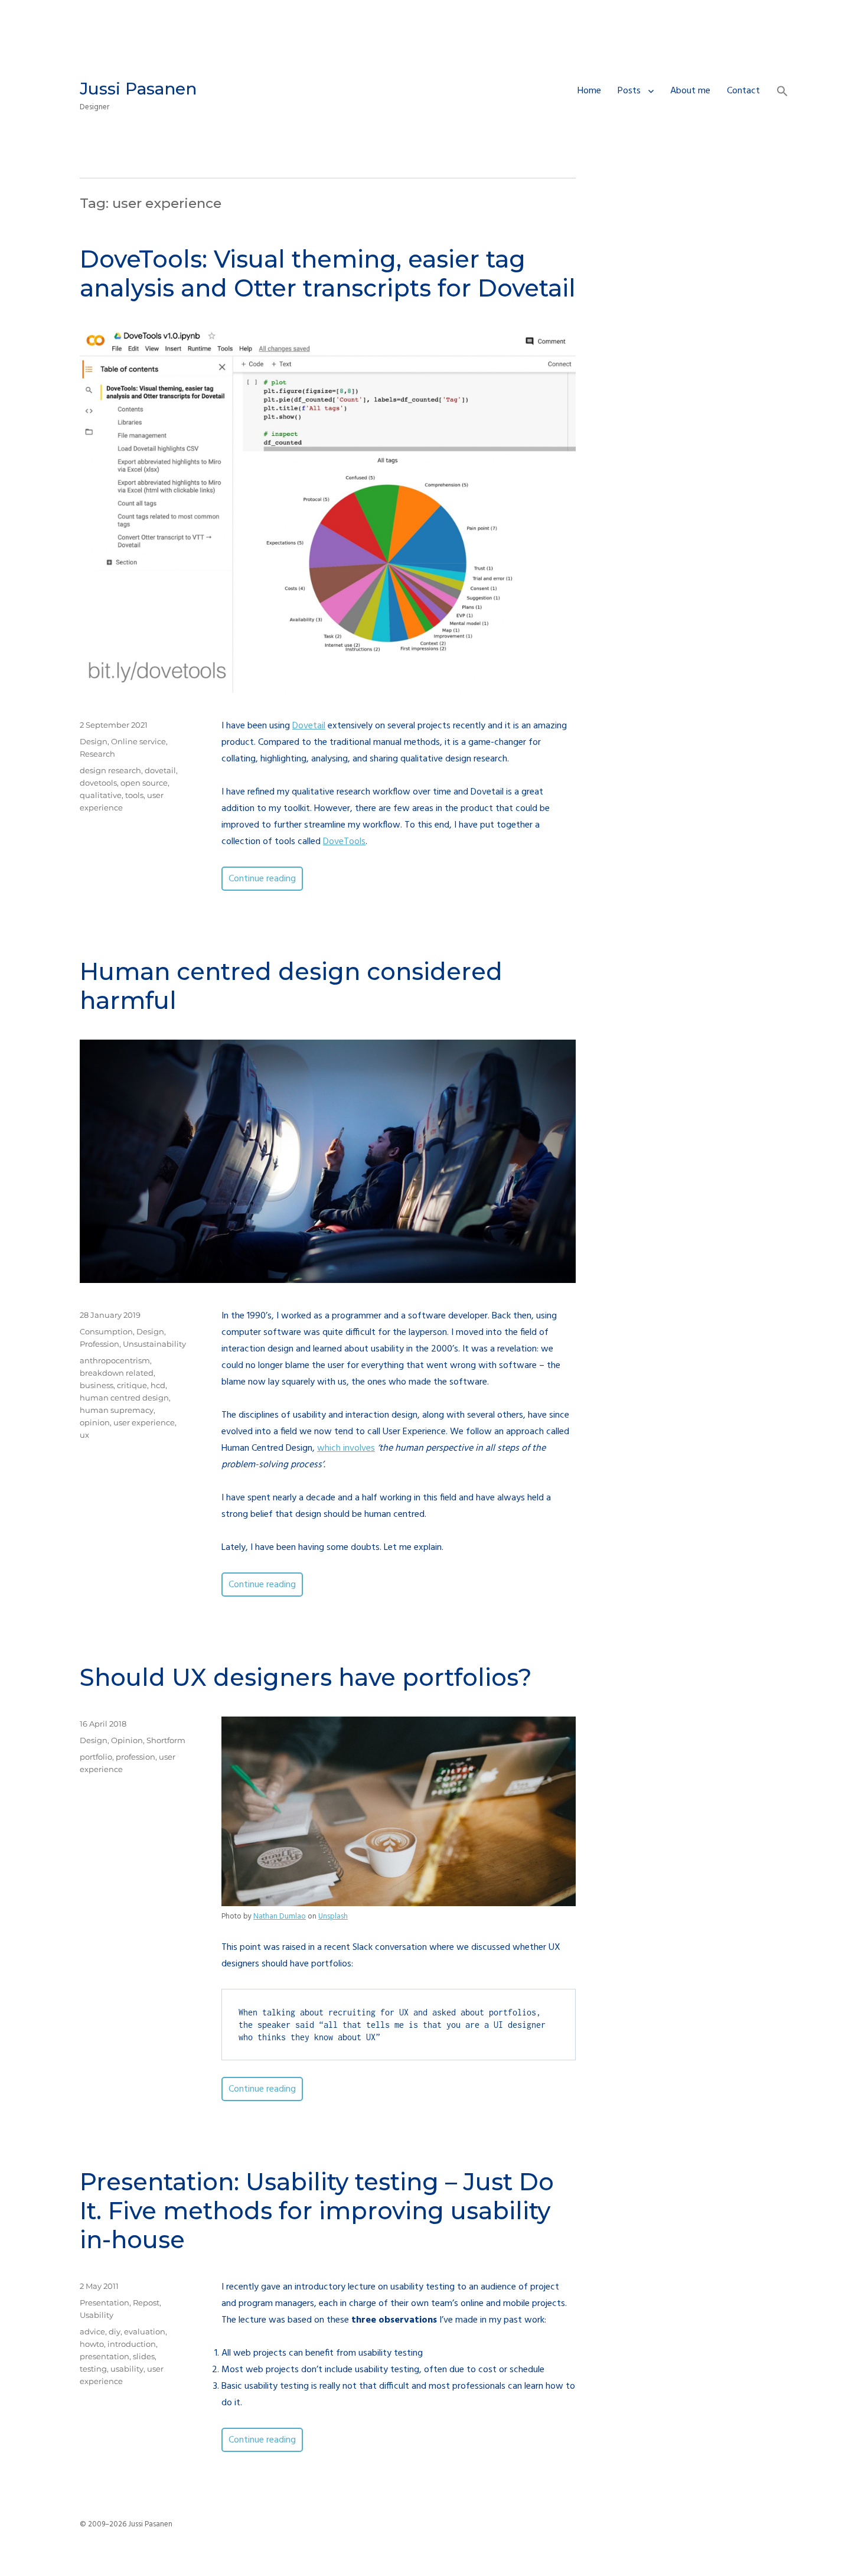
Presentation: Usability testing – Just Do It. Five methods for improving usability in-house (317, 2211)
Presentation (105, 2303)
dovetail (160, 770)
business (97, 1385)
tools (134, 795)
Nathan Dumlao (280, 1916)
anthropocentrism (115, 1360)
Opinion (127, 1740)
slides (144, 2356)
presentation (105, 2356)
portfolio (96, 1757)
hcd (158, 1385)
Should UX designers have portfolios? (306, 1677)
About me (690, 91)
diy (115, 2331)
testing (93, 2369)
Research (97, 754)
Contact (743, 91)
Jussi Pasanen (138, 89)
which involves (346, 1448)
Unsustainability (154, 1344)
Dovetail (309, 726)
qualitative (101, 795)
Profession (99, 1344)
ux (84, 1435)
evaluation (145, 2331)
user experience (144, 1422)
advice (92, 2331)
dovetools (98, 783)
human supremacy (117, 1410)
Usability (97, 2315)
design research (110, 770)
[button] (782, 93)
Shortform (166, 1740)
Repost (146, 2303)
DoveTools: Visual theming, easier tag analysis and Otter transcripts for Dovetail (328, 273)
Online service (138, 741)
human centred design (124, 1398)
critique (132, 1385)
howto (92, 2344)
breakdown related (117, 1373)
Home (589, 91)
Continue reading (266, 879)
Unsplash (333, 1916)
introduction (132, 2344)
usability (127, 2369)
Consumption (106, 1331)
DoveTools (344, 842)
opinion (95, 1422)
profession (136, 1757)
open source (144, 783)
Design (94, 741)
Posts (629, 91)
